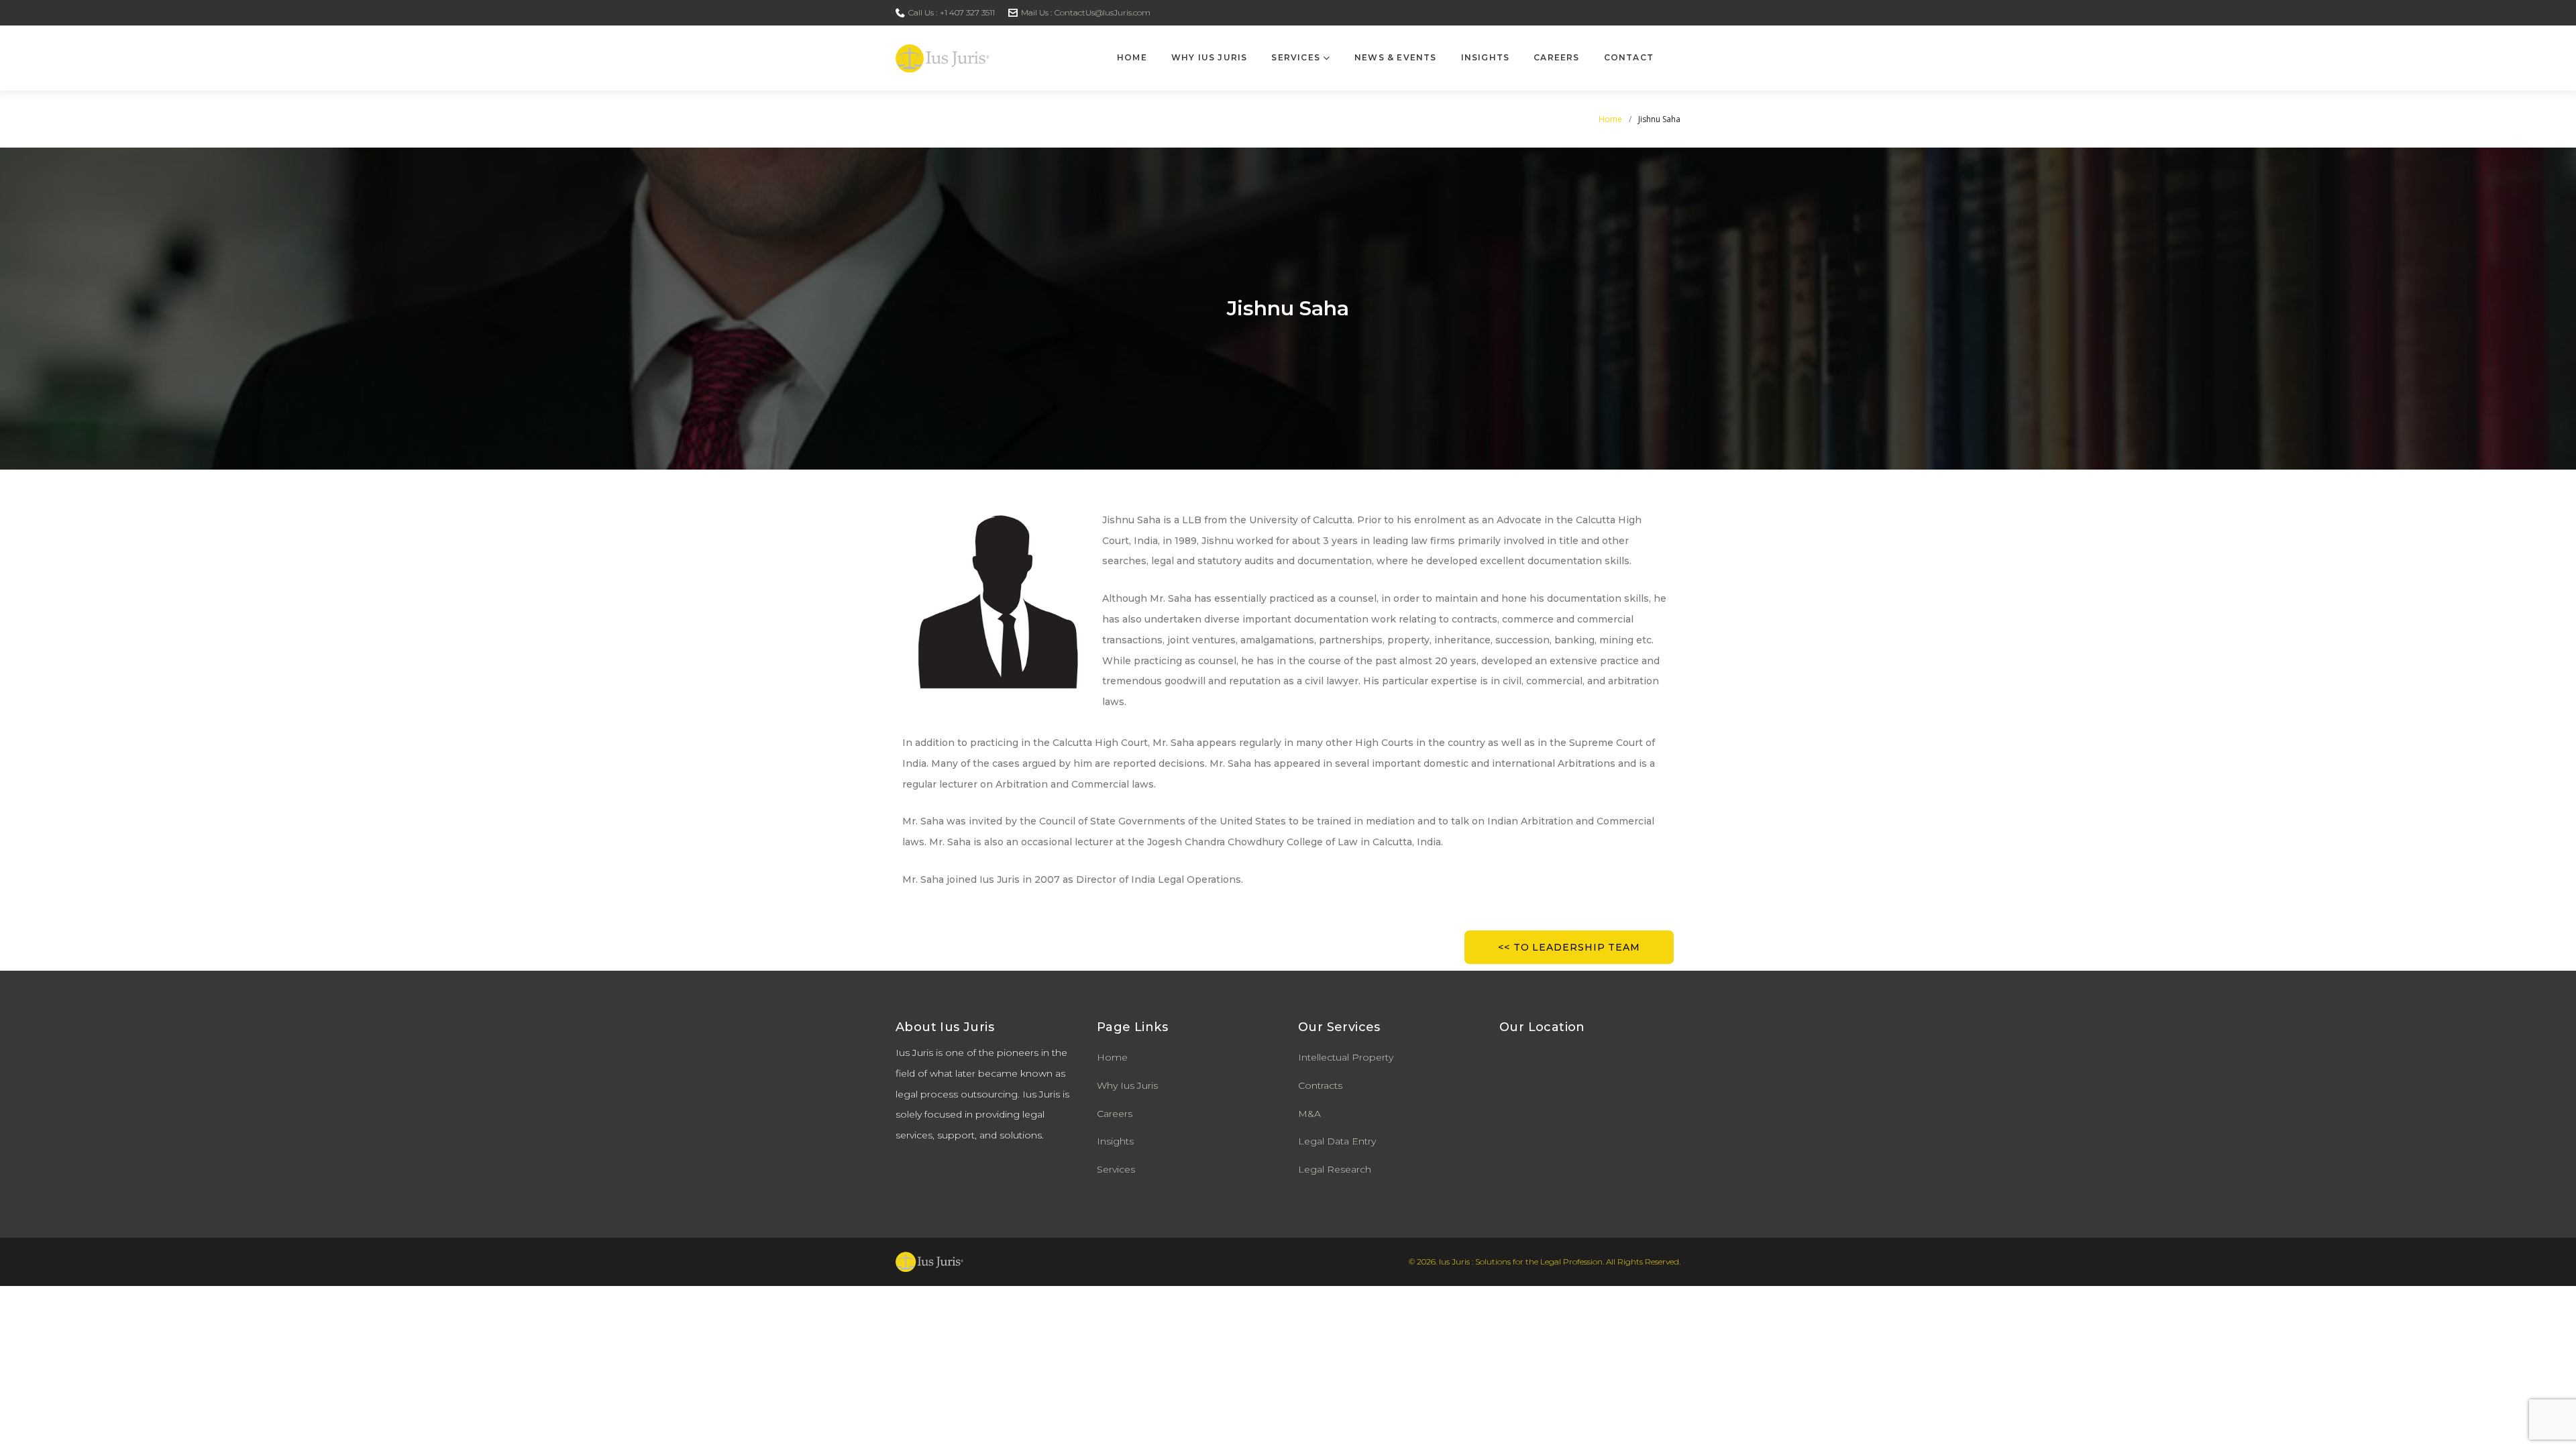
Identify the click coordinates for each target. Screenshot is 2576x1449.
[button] (1569, 947)
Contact (1629, 57)
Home (1132, 57)
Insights (1486, 57)
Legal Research (1335, 1169)
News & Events (1396, 57)
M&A (1309, 1114)
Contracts (1320, 1085)
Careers (1556, 57)
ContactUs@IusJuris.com (1103, 12)
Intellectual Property (1346, 1057)
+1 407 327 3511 (967, 12)
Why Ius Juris (1210, 57)
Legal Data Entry (1337, 1141)
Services (1296, 57)
